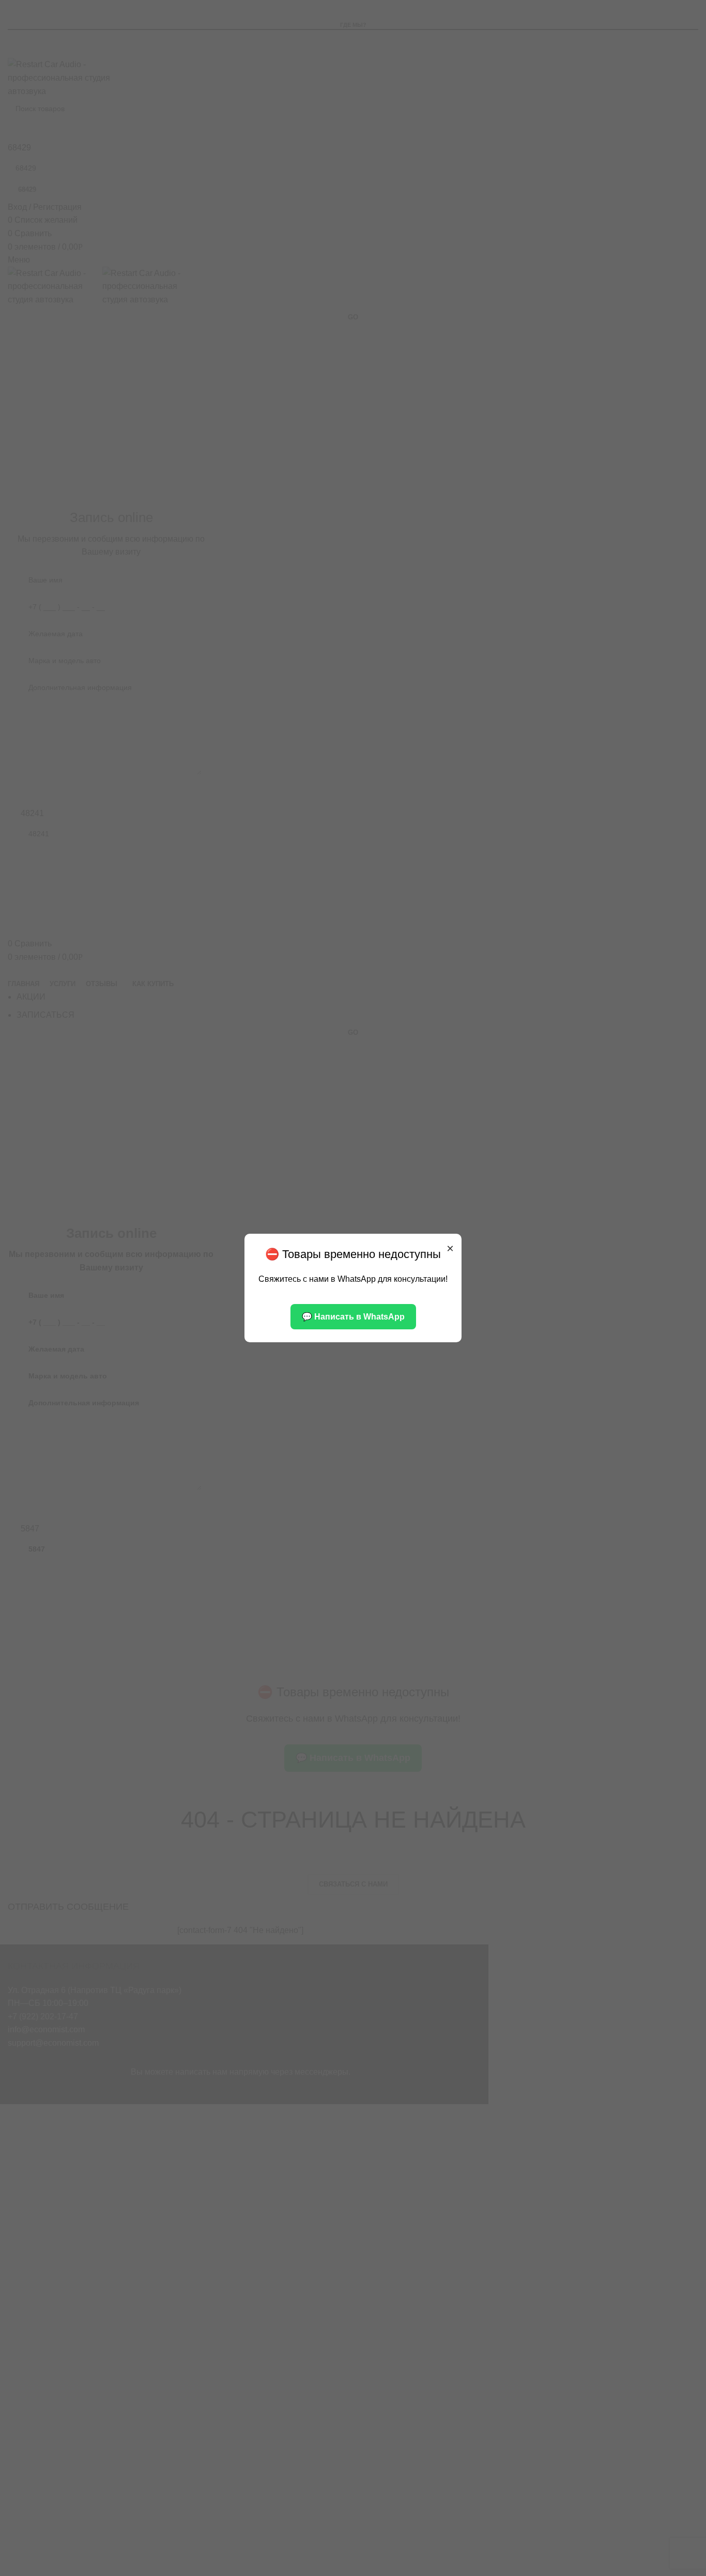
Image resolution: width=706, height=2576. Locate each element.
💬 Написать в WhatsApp (353, 1317)
